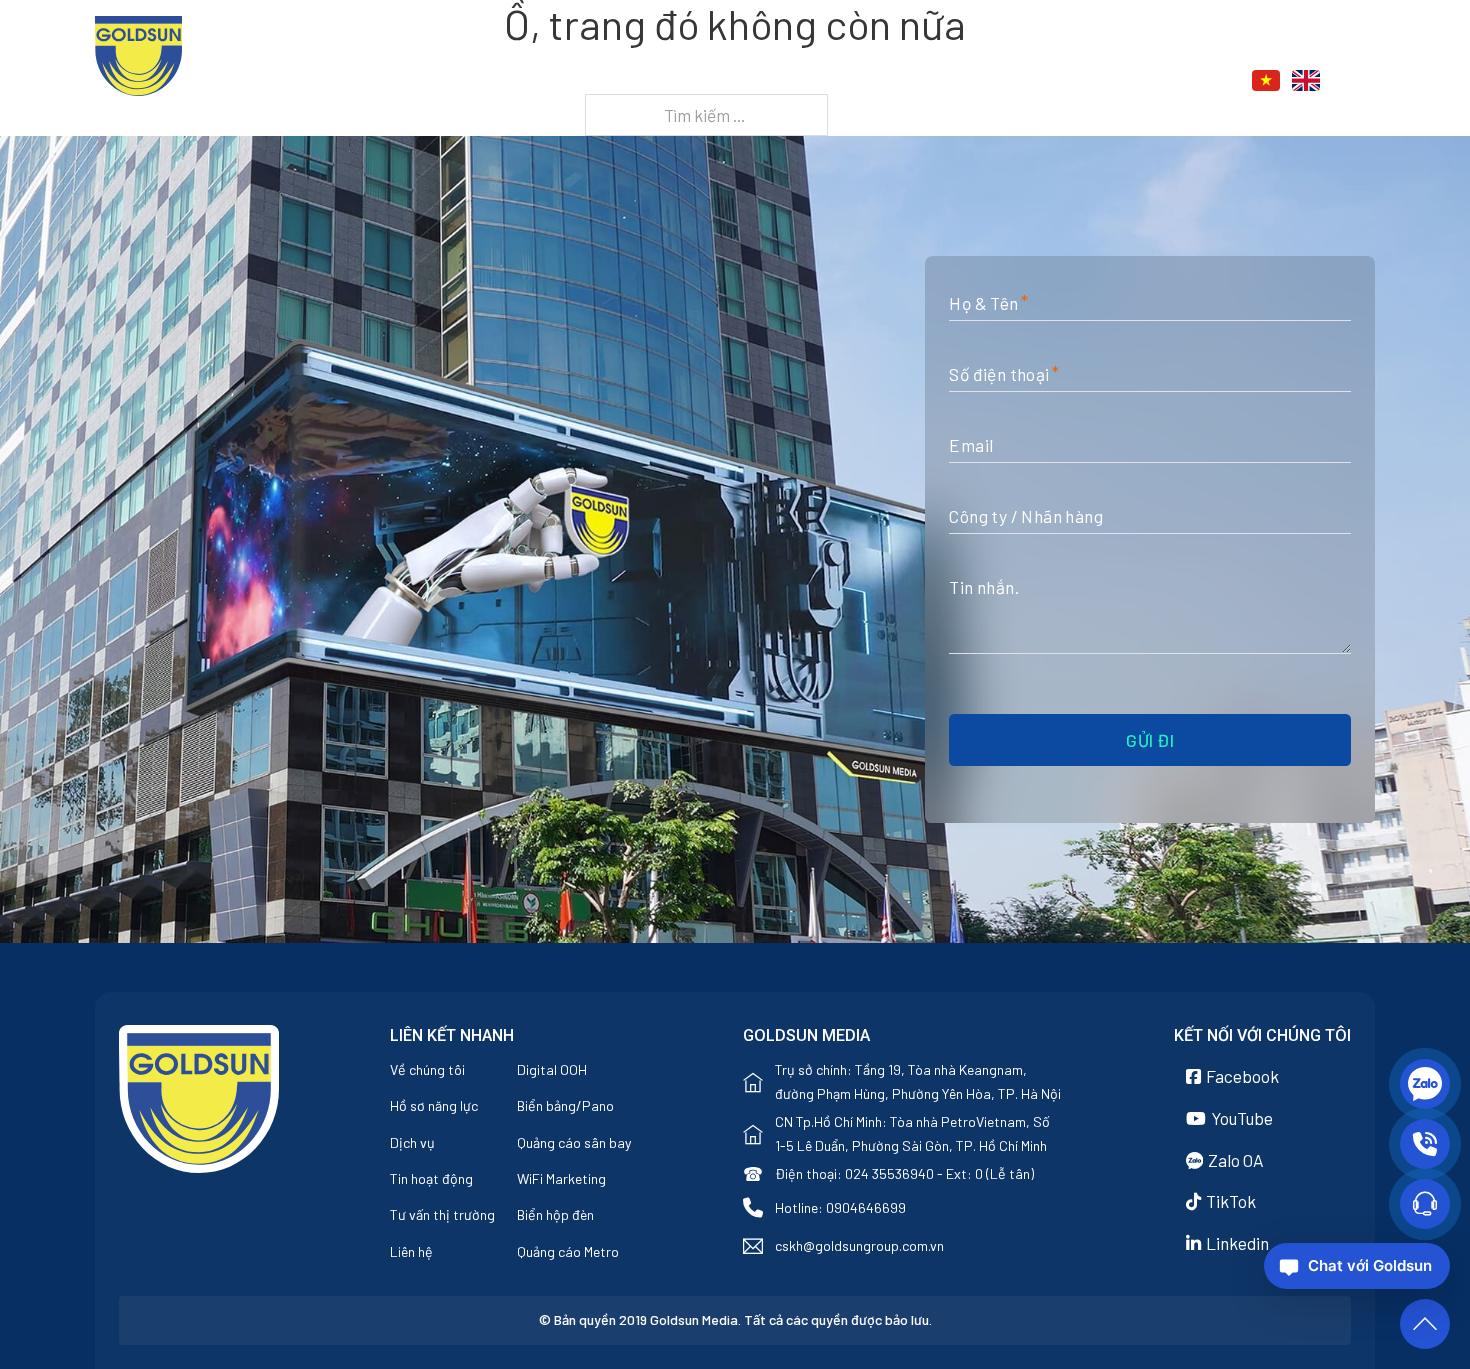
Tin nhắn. (984, 587)
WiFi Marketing (561, 1178)
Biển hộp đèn (555, 1214)
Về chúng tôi (427, 1069)
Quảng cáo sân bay (574, 1142)
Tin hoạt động (431, 1178)
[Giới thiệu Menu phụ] (867, 82)
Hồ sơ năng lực (434, 1105)
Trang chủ (709, 82)
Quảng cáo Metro (568, 1251)
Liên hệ (1137, 82)
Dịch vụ (925, 82)
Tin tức (1031, 82)
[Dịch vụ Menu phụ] (972, 82)
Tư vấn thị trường (442, 1214)
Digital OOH (552, 1069)
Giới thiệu (811, 82)
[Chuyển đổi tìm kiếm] (1364, 81)
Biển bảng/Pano (565, 1105)
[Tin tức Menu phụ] (1079, 82)
